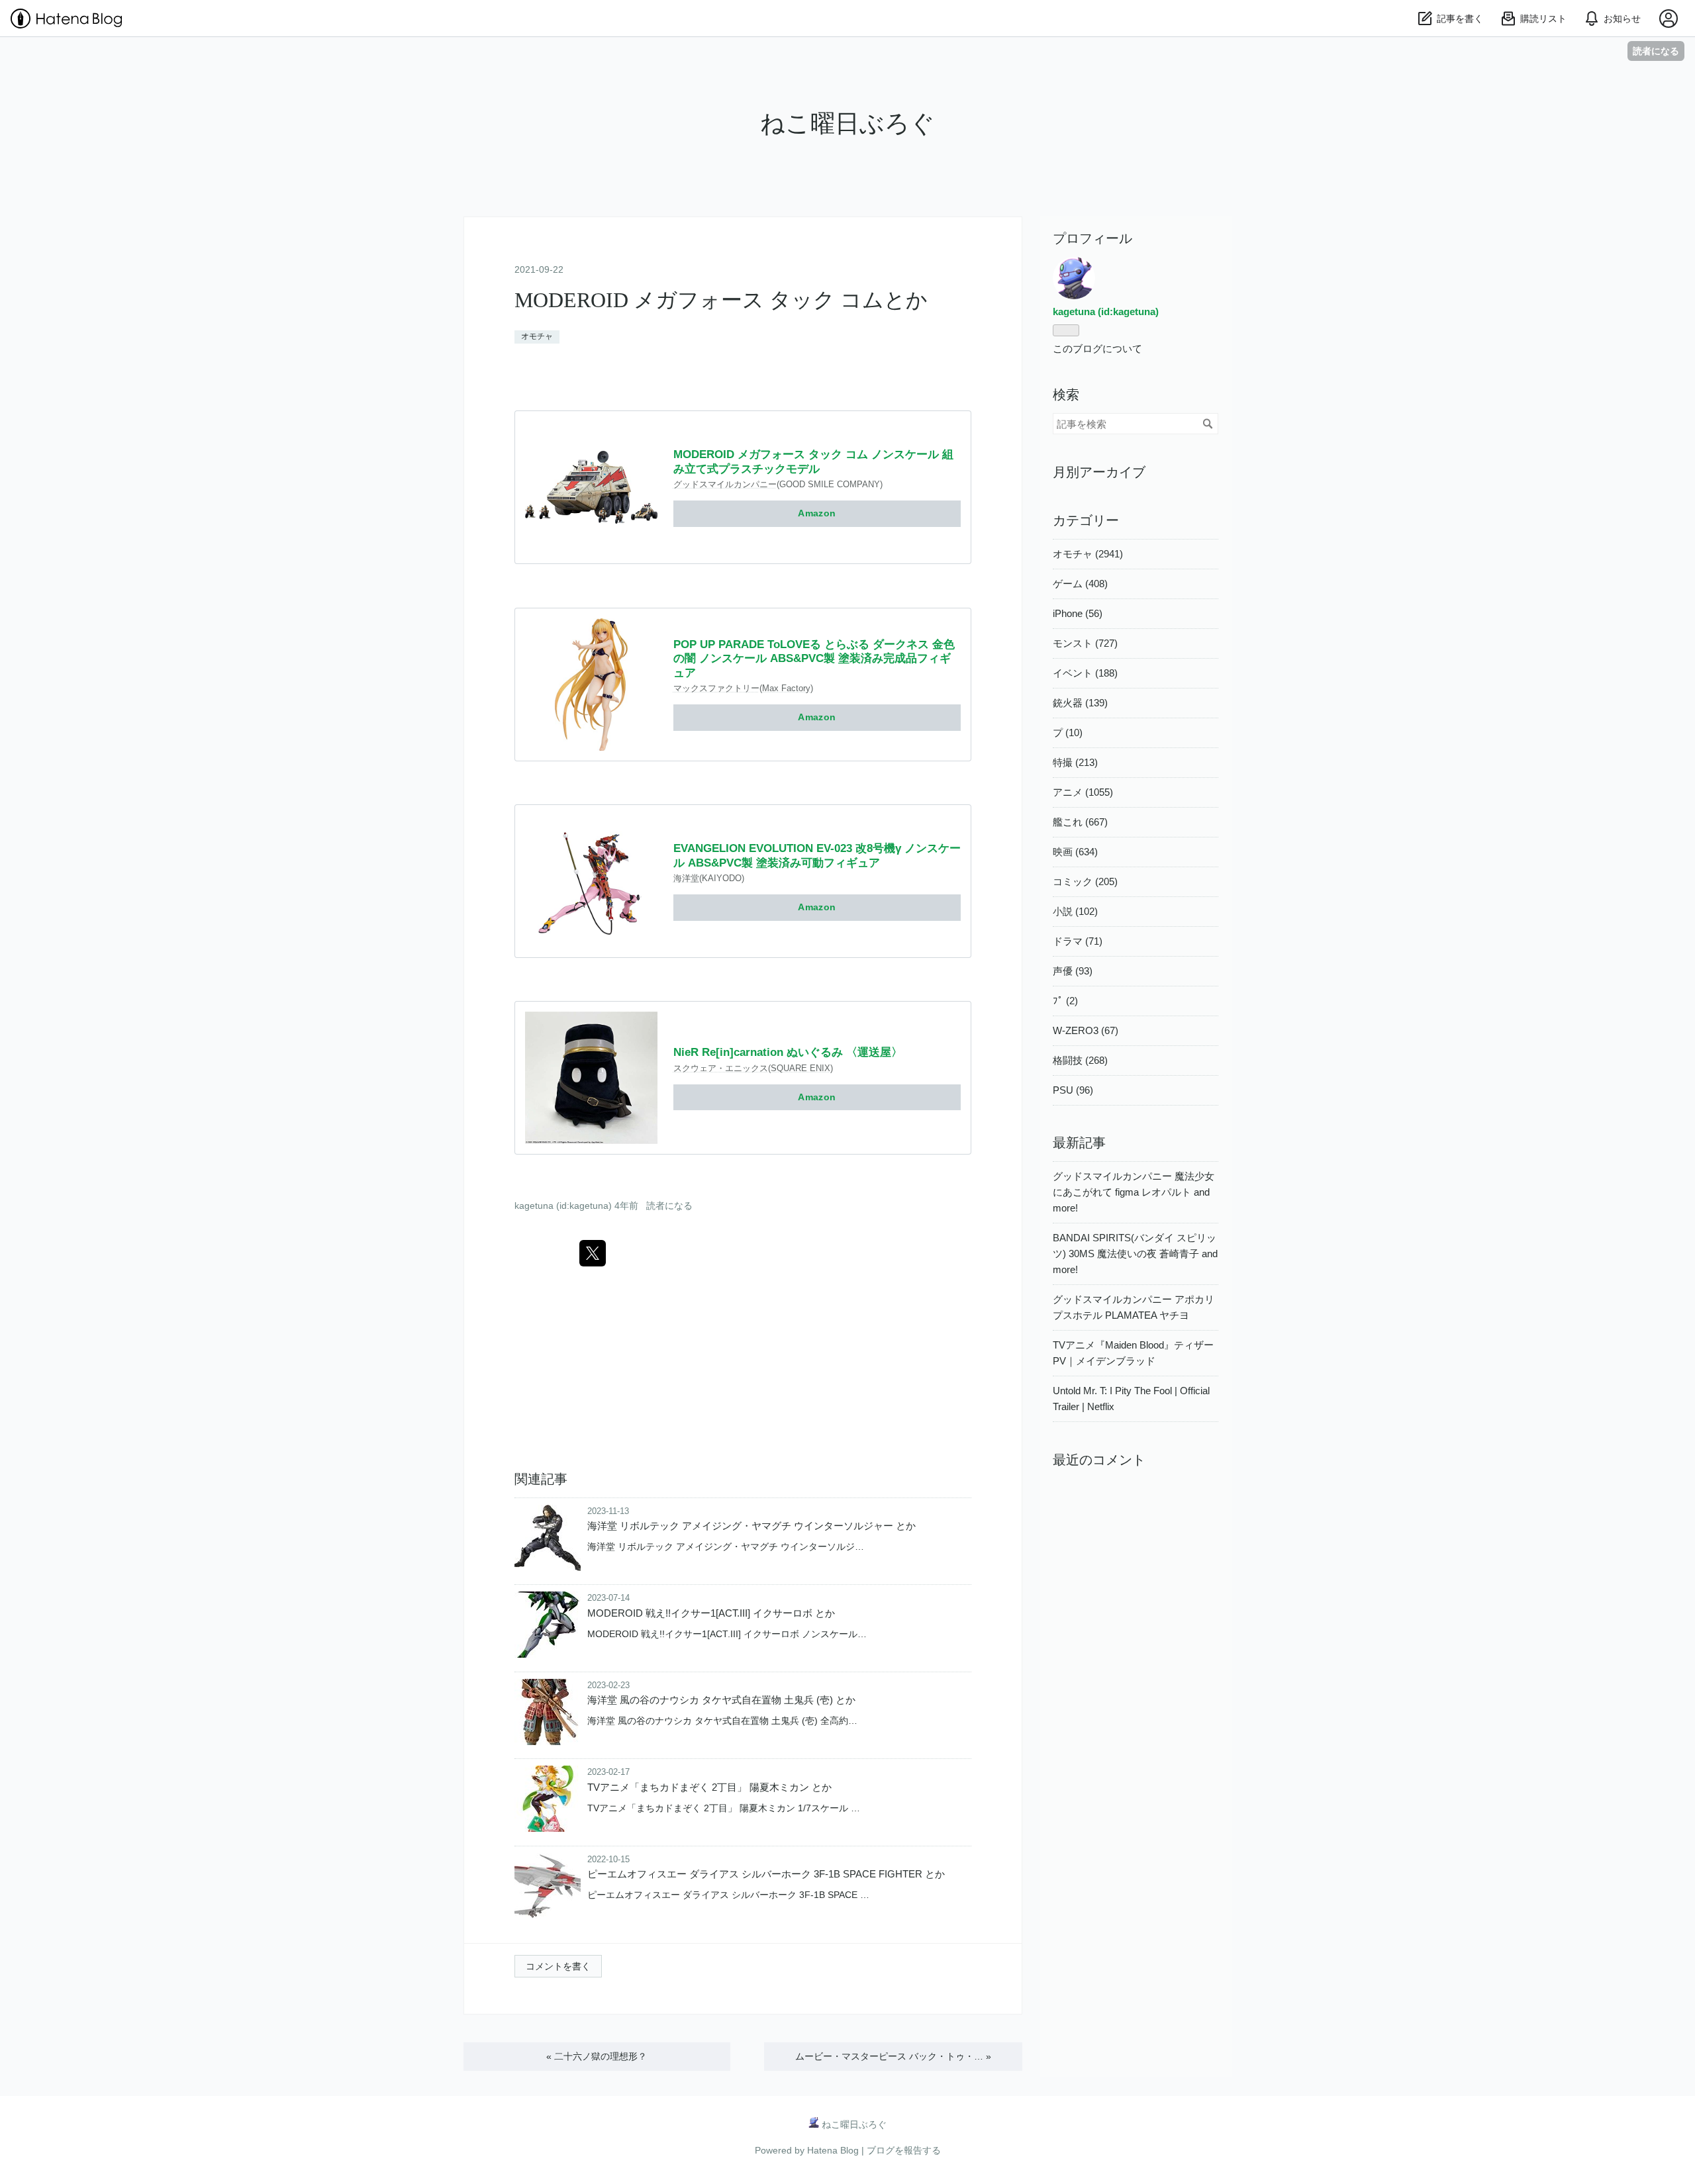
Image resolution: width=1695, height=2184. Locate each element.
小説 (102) (1075, 911)
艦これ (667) (1080, 822)
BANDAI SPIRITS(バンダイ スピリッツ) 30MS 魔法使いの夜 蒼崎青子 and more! (1135, 1254)
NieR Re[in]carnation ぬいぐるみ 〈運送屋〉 (788, 1052)
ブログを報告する (904, 2150)
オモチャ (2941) (1088, 554)
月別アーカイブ (1099, 472)
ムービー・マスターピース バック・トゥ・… (893, 2056)
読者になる (1656, 51)
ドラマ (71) (1078, 941)
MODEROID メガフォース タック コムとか (721, 300)
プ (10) (1068, 733)
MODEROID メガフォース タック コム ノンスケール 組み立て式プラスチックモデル (813, 461)
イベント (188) (1085, 673)
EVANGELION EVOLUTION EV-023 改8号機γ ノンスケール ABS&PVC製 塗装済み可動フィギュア (817, 855)
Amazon (817, 513)
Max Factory (786, 688)
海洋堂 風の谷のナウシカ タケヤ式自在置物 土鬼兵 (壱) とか (721, 1700)
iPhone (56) (1078, 613)
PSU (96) (1073, 1090)
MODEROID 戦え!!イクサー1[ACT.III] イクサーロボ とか (711, 1613)
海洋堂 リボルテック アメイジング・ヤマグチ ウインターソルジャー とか (751, 1526)
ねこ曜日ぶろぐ (847, 123)
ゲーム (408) (1080, 584)
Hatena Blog (833, 2150)
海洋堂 (686, 878)
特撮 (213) (1075, 762)
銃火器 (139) (1080, 703)
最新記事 (1079, 1143)
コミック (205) (1085, 881)
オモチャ (537, 336)
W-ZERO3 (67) (1086, 1030)
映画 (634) (1075, 852)
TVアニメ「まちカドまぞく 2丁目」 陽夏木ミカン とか (709, 1787)
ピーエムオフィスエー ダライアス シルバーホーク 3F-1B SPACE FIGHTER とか (766, 1874)
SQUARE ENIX (800, 1068)
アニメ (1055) (1083, 792)
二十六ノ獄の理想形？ (597, 2056)
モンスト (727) (1085, 643)
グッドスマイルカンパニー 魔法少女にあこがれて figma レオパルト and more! (1134, 1192)
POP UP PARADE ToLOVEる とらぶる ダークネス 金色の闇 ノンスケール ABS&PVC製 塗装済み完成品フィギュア (814, 659)
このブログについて (1097, 349)
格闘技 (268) (1080, 1060)
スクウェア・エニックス (721, 1068)
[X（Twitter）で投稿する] (593, 1253)
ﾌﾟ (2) (1065, 1001)
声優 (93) (1073, 971)
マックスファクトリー (716, 688)
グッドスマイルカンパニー (725, 484)
